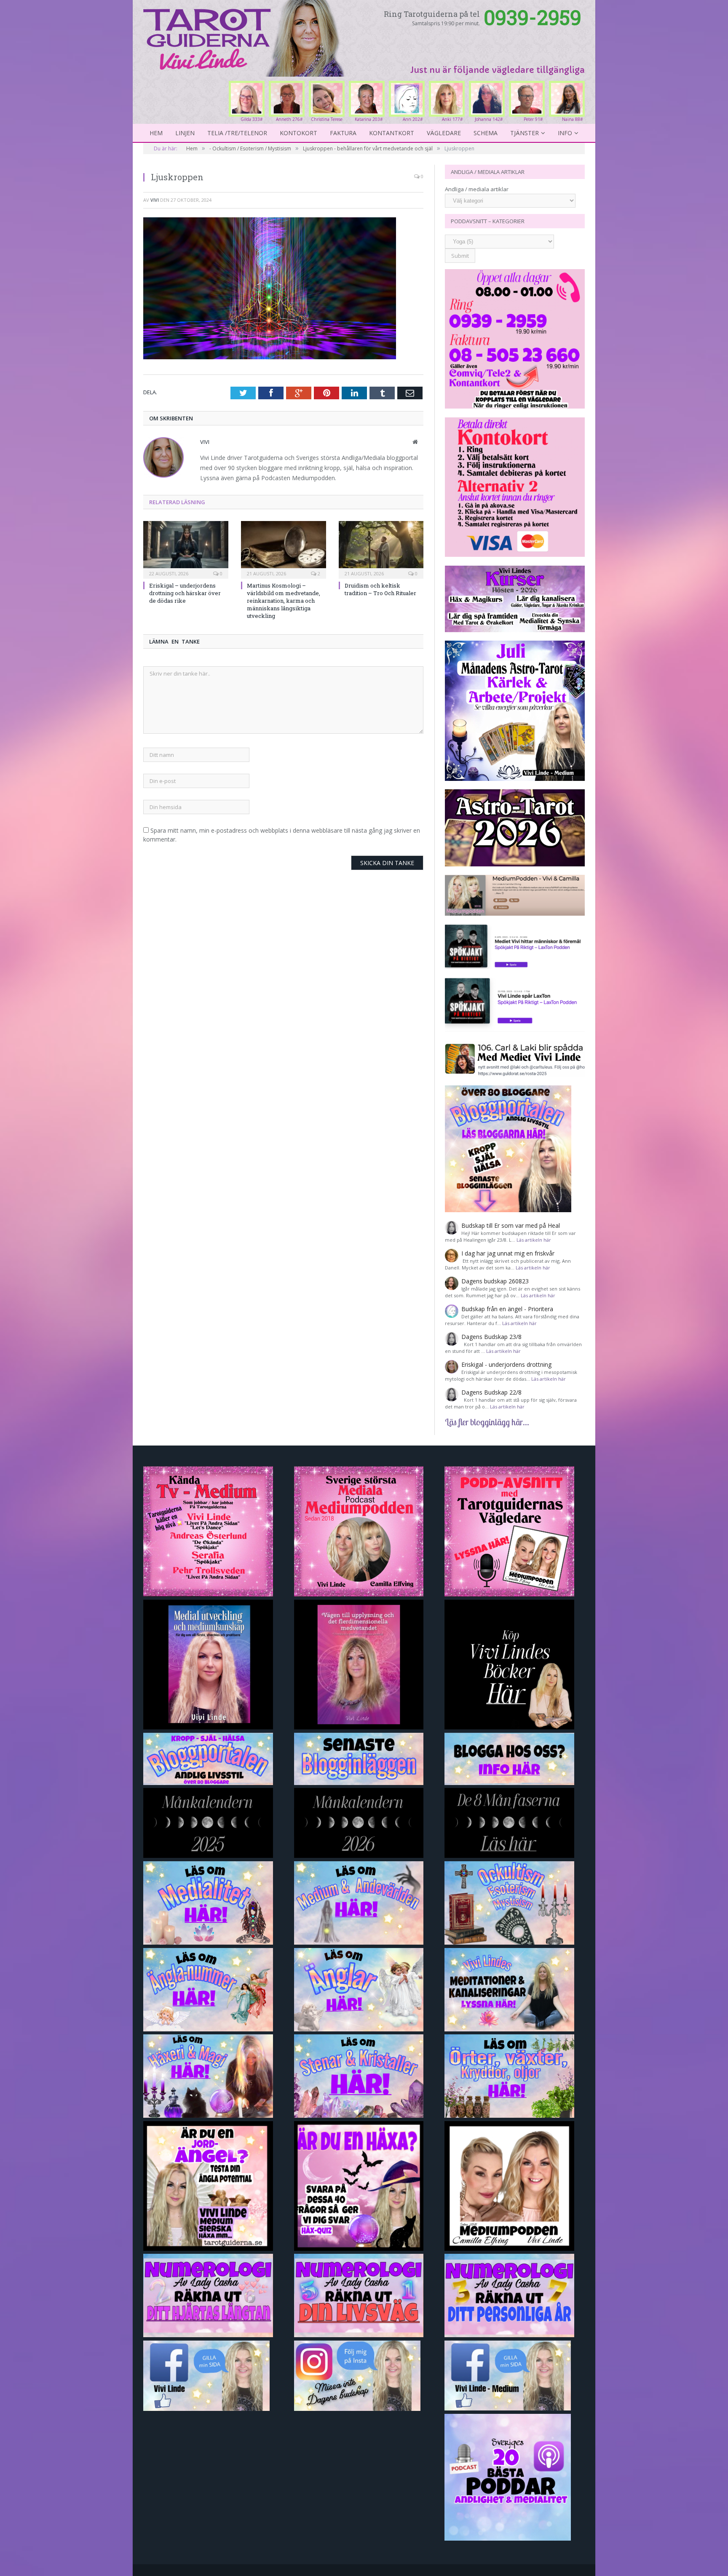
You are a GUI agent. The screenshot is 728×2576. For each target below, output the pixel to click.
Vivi (155, 200)
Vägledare (444, 133)
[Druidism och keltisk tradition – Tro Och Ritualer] (381, 549)
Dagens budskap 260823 (495, 1281)
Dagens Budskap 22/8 (491, 1392)
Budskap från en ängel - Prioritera (507, 1309)
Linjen (185, 133)
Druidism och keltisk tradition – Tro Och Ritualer (380, 589)
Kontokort (298, 133)
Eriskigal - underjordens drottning (506, 1364)
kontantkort (392, 133)
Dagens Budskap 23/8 (491, 1337)
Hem (156, 133)
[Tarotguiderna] (245, 37)
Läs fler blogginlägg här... (487, 1422)
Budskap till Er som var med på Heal (511, 1225)
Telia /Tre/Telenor (237, 133)
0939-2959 (533, 17)
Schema (486, 133)
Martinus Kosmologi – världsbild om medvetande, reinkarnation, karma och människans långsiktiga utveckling (284, 601)
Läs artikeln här (534, 1240)
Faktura (343, 133)
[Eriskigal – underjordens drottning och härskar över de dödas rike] (186, 549)
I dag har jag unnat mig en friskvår (508, 1253)
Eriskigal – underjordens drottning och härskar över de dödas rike (185, 593)
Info (565, 133)
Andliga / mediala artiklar (477, 189)
